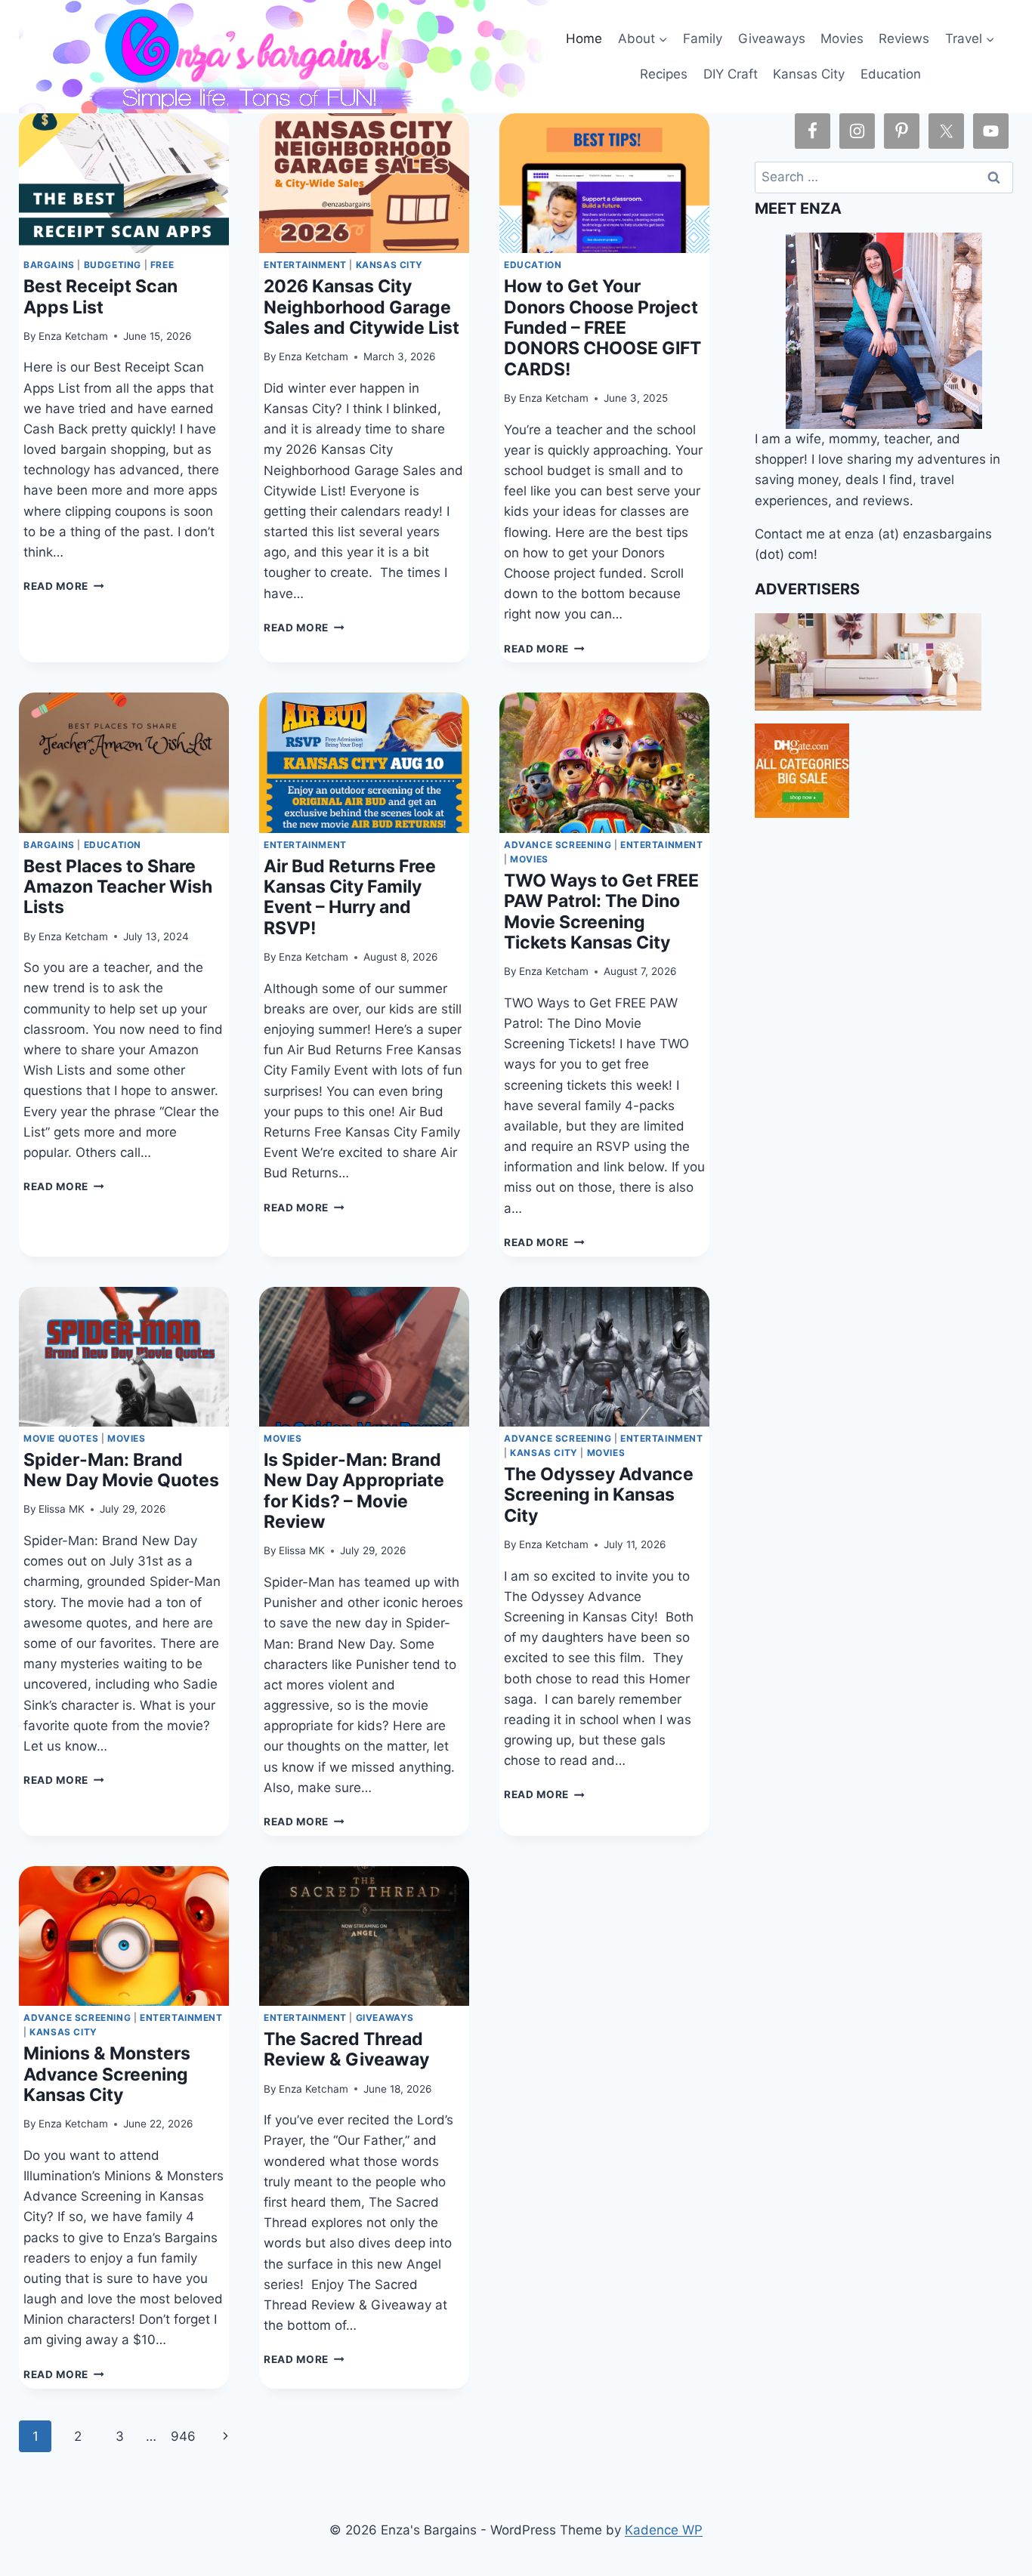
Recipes (664, 74)
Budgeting (113, 265)
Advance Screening (558, 845)
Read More (64, 586)
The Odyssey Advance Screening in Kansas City (599, 1495)
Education (891, 74)
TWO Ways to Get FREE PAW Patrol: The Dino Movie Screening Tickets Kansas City (601, 912)
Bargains (49, 265)
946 (183, 2436)
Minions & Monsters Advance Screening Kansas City (107, 2074)
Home (584, 39)
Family (703, 39)
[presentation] (124, 183)
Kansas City (809, 74)
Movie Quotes (61, 1438)
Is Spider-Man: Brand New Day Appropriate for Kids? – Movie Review (354, 1491)
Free (162, 265)
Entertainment (305, 265)
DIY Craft (731, 74)
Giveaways (772, 39)
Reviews (904, 39)
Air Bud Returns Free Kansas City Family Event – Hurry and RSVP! (350, 897)
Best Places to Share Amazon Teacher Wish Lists (118, 887)
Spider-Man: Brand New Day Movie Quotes (121, 1470)
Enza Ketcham (73, 336)
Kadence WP (664, 2530)
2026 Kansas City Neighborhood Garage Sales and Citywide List (362, 307)
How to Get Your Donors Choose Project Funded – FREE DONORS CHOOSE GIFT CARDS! (603, 328)
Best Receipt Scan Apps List (100, 296)
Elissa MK (62, 1509)
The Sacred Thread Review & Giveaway (346, 2049)
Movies (842, 39)
